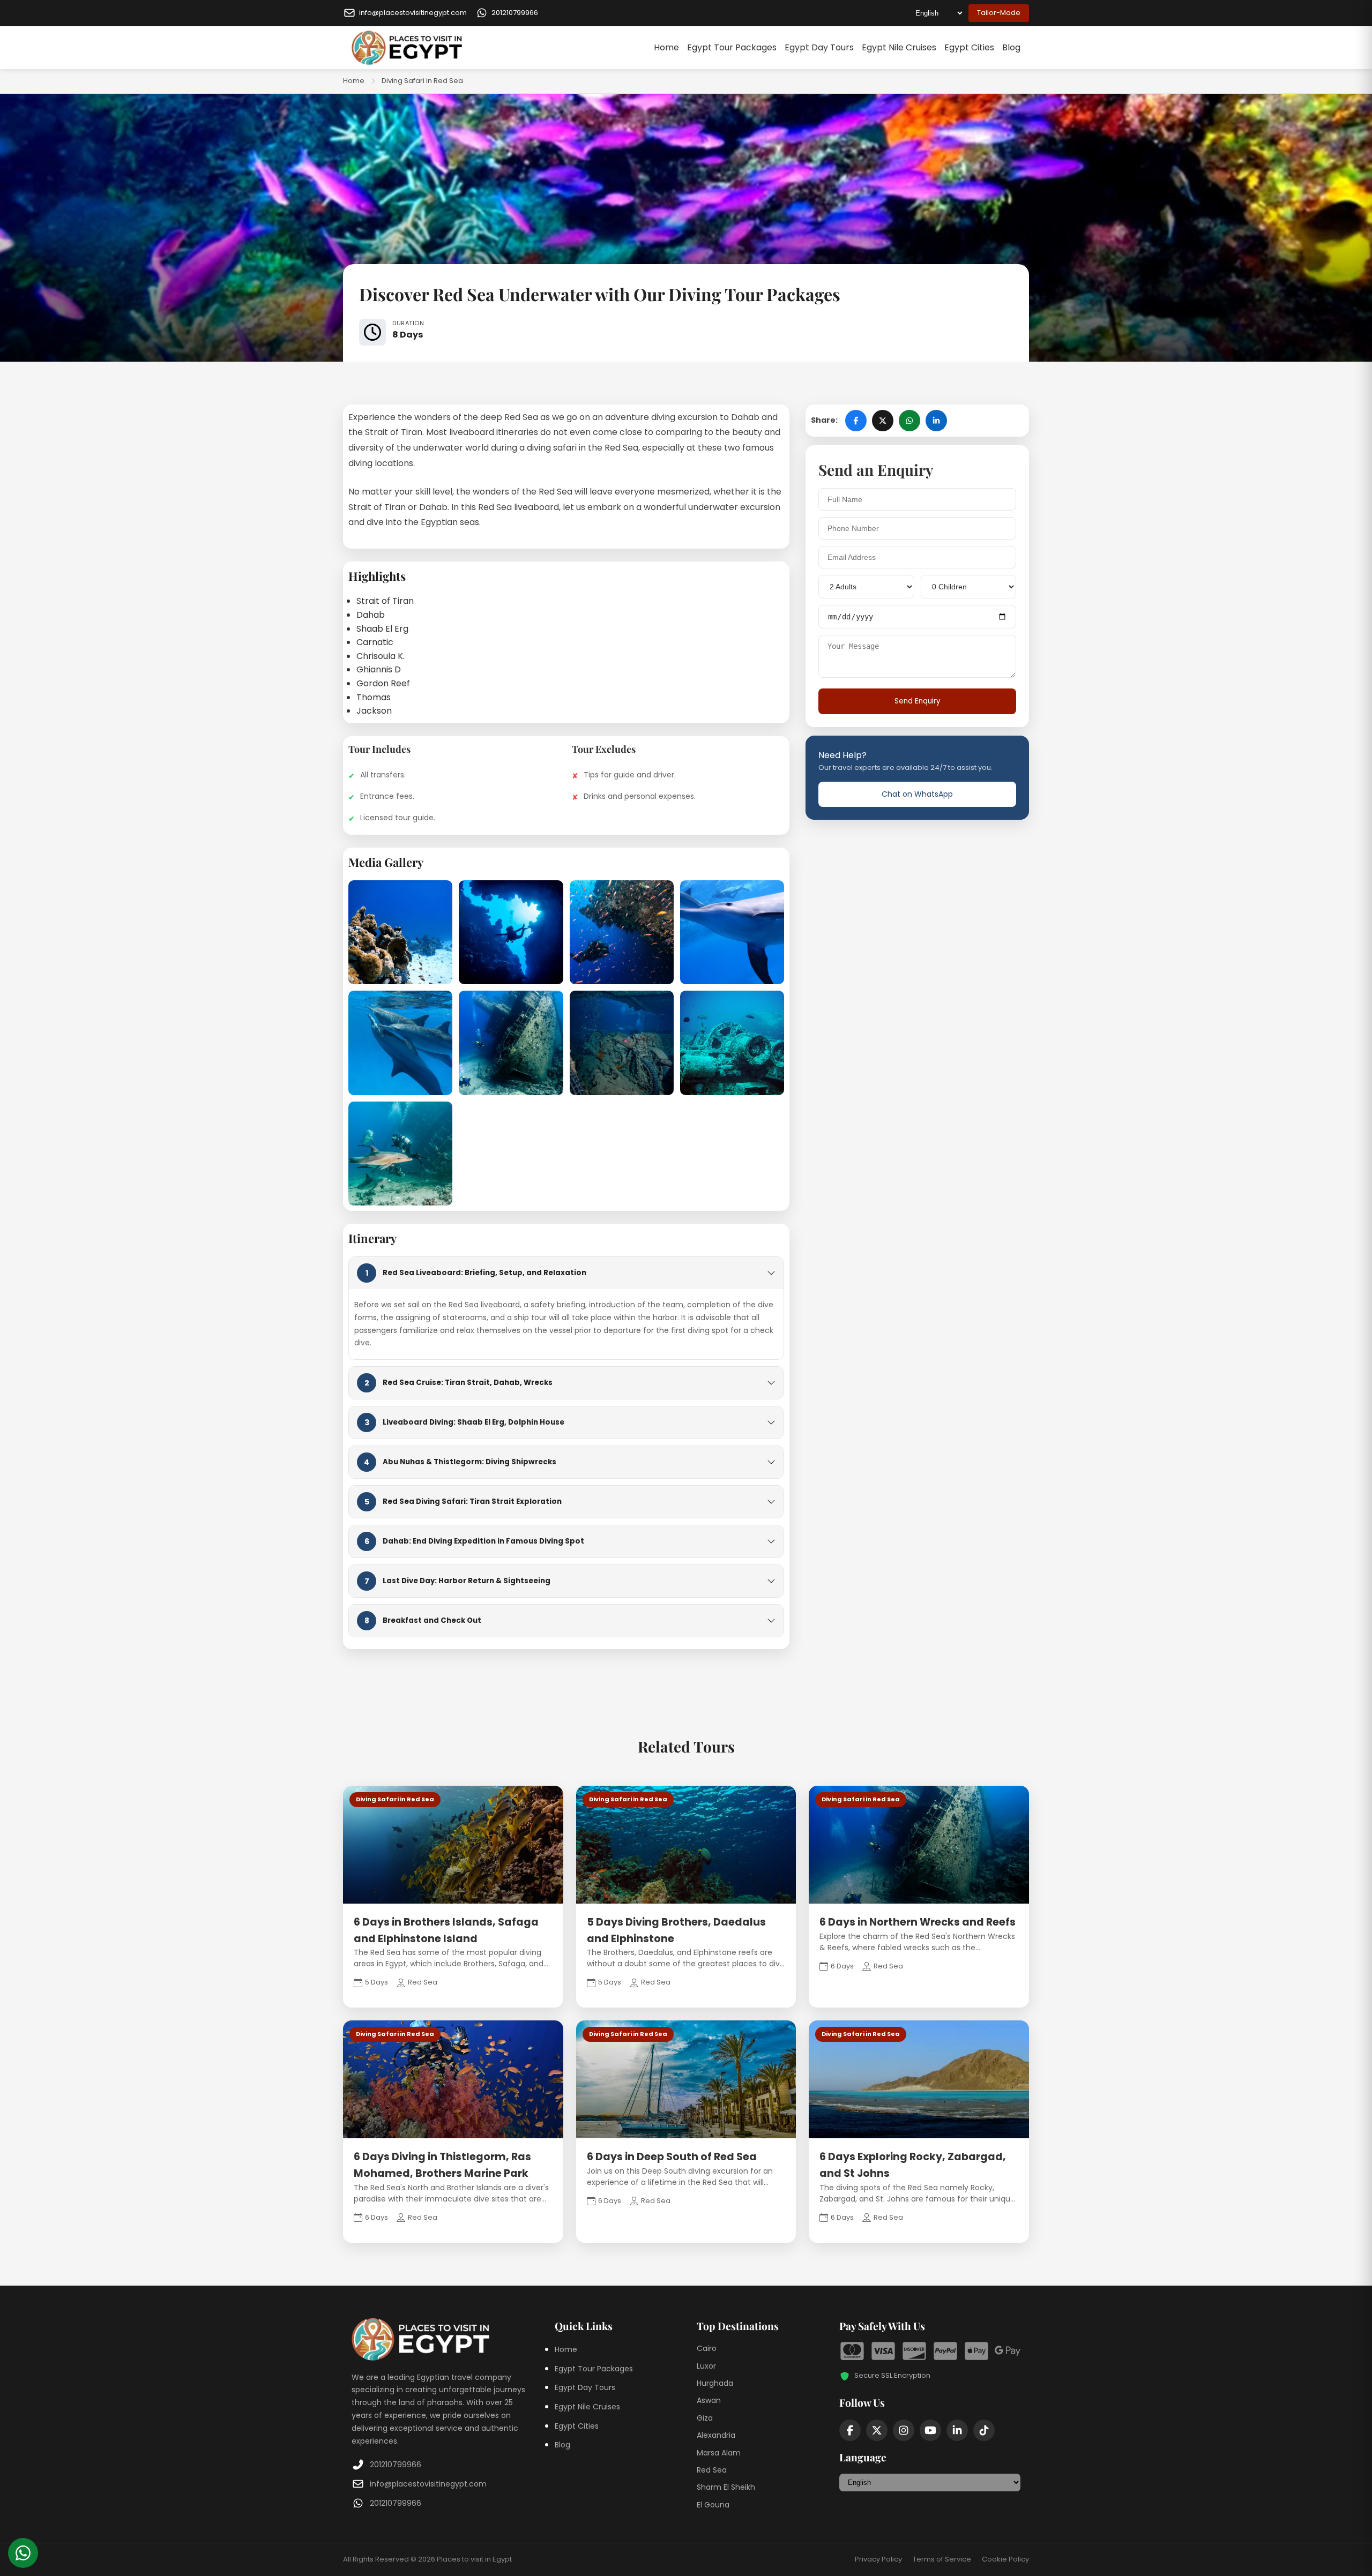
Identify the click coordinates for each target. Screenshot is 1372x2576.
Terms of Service (942, 2559)
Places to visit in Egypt (474, 2559)
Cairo (707, 2348)
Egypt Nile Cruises (899, 47)
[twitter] (877, 2430)
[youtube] (930, 2430)
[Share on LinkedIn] (936, 421)
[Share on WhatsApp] (909, 421)
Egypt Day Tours (819, 47)
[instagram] (904, 2430)
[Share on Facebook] (856, 421)
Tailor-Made (999, 13)
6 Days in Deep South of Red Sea (672, 2157)
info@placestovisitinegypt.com (428, 2484)
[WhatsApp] (23, 2553)
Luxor (706, 2366)
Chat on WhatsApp (917, 794)
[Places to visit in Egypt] (407, 48)
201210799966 (396, 2465)
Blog (1011, 47)
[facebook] (850, 2430)
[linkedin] (957, 2430)
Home (666, 47)
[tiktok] (984, 2430)
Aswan (709, 2400)
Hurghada (715, 2383)
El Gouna (713, 2505)
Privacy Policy (878, 2559)
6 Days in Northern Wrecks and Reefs (918, 1922)
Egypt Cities (969, 47)
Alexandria (716, 2435)
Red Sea (712, 2470)
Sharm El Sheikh (726, 2487)
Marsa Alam (719, 2453)
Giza (705, 2418)
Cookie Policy (1005, 2559)
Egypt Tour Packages (732, 47)
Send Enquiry (918, 701)
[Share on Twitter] (883, 421)
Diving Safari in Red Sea (422, 81)
